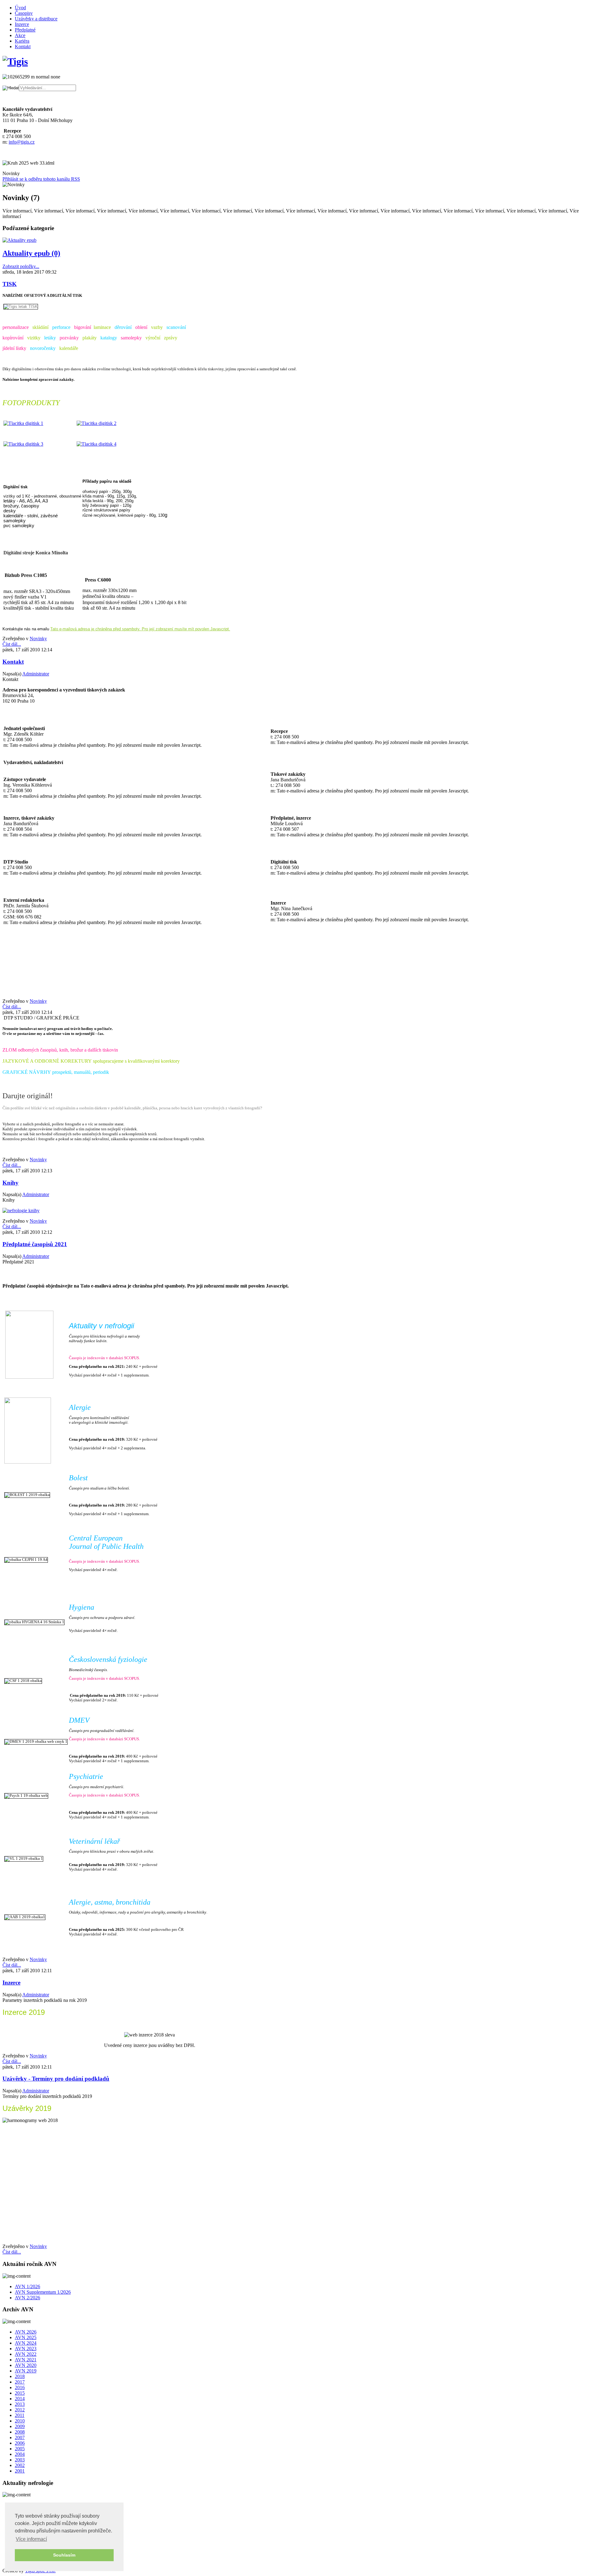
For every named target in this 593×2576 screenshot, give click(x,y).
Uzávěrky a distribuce (36, 19)
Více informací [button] (31, 2539)
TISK (10, 284)
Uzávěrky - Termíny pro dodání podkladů (56, 2079)
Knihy (11, 1183)
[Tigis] (15, 61)
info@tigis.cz (22, 142)
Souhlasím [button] (64, 2555)
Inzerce (22, 24)
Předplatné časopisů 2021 (35, 1244)
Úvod (20, 8)
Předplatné (25, 30)
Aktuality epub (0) (31, 253)
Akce (20, 35)
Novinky (38, 639)
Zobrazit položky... (21, 266)
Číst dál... (12, 644)
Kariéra (22, 41)
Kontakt (23, 46)
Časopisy (24, 13)
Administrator (36, 674)
